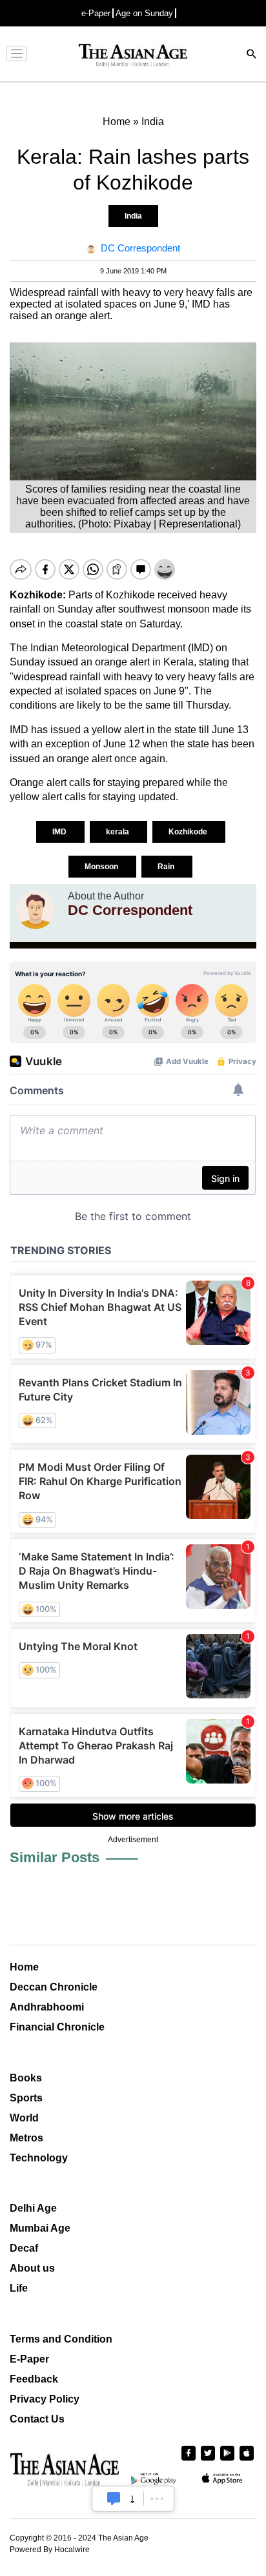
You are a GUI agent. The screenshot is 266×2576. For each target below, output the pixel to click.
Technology (39, 2158)
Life (19, 2288)
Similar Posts (55, 1857)
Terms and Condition (61, 2339)
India (133, 216)
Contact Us (37, 2419)
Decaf (24, 2248)
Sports (26, 2098)
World (24, 2118)
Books (26, 2078)
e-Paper (96, 13)
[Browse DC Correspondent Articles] (36, 910)
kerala (118, 832)
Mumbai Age (40, 2228)
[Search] (252, 55)
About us (32, 2268)
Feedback (34, 2379)
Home (24, 1967)
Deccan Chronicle (54, 1987)
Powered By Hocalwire (50, 2550)
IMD (60, 832)
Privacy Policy (45, 2399)
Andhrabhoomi (47, 2007)
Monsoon (102, 867)
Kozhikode (189, 832)
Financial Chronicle (57, 2027)
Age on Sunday (144, 13)
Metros (26, 2138)
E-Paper (29, 2359)
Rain (167, 867)
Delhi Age (33, 2208)
